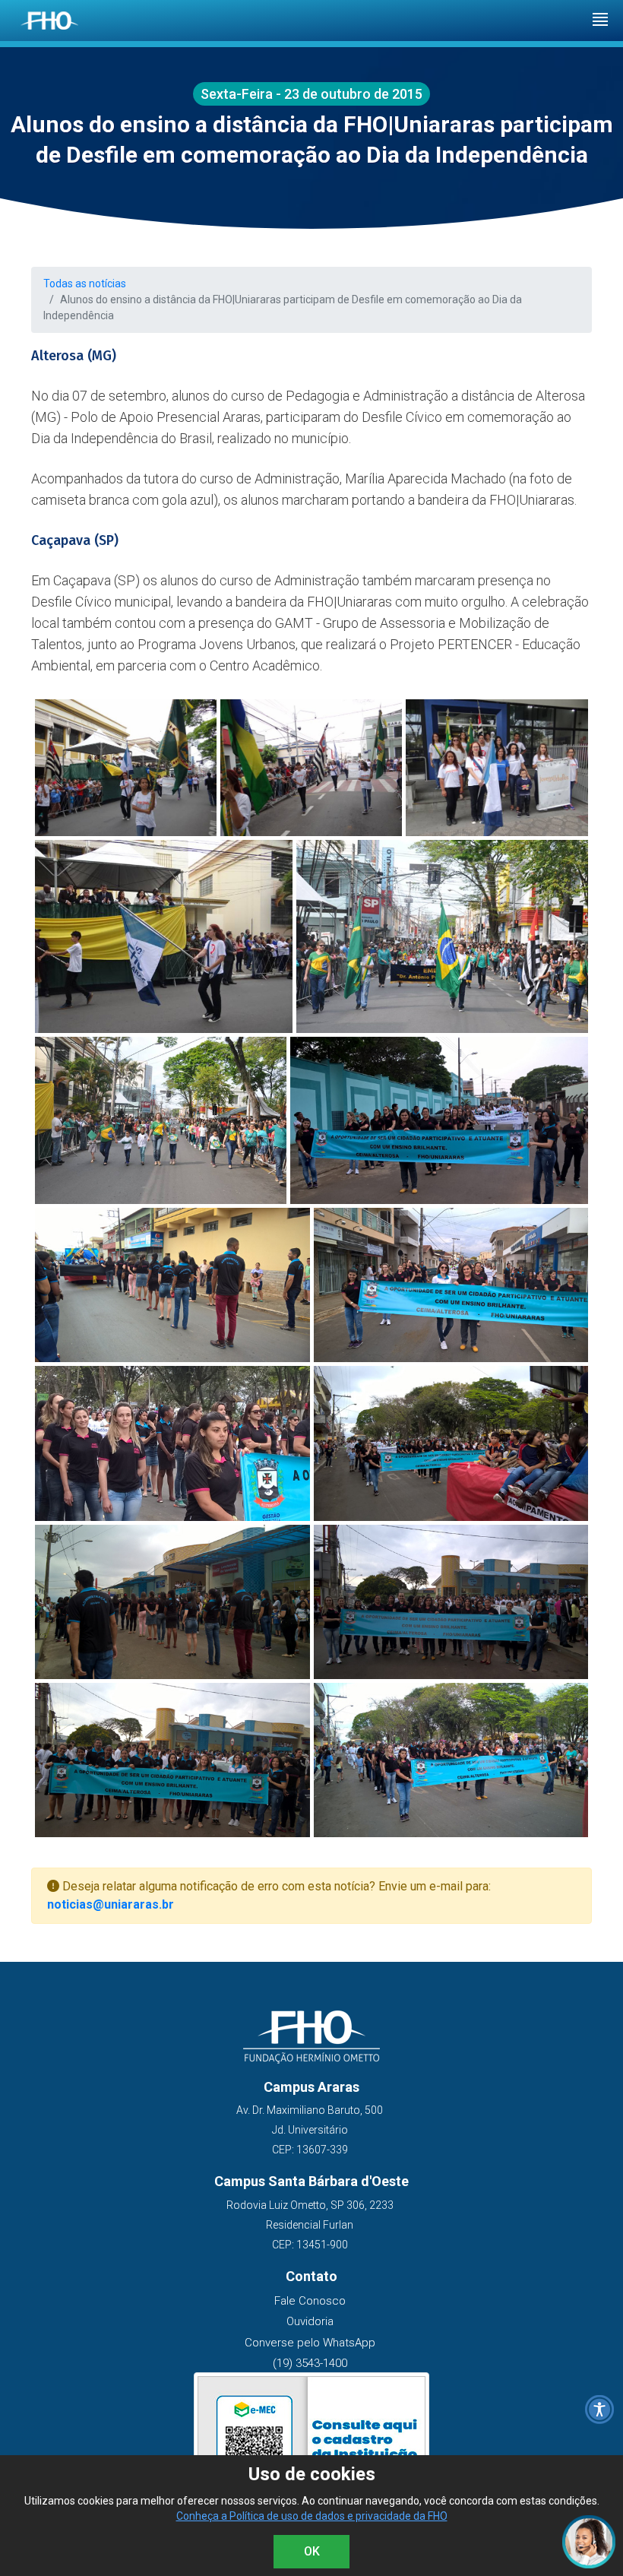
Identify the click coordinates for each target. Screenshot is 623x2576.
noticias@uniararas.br (111, 1904)
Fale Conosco (310, 2301)
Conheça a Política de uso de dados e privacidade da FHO (312, 2516)
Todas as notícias (85, 284)
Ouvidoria (310, 2321)
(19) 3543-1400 (310, 2363)
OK (312, 2551)
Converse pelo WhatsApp (310, 2343)
